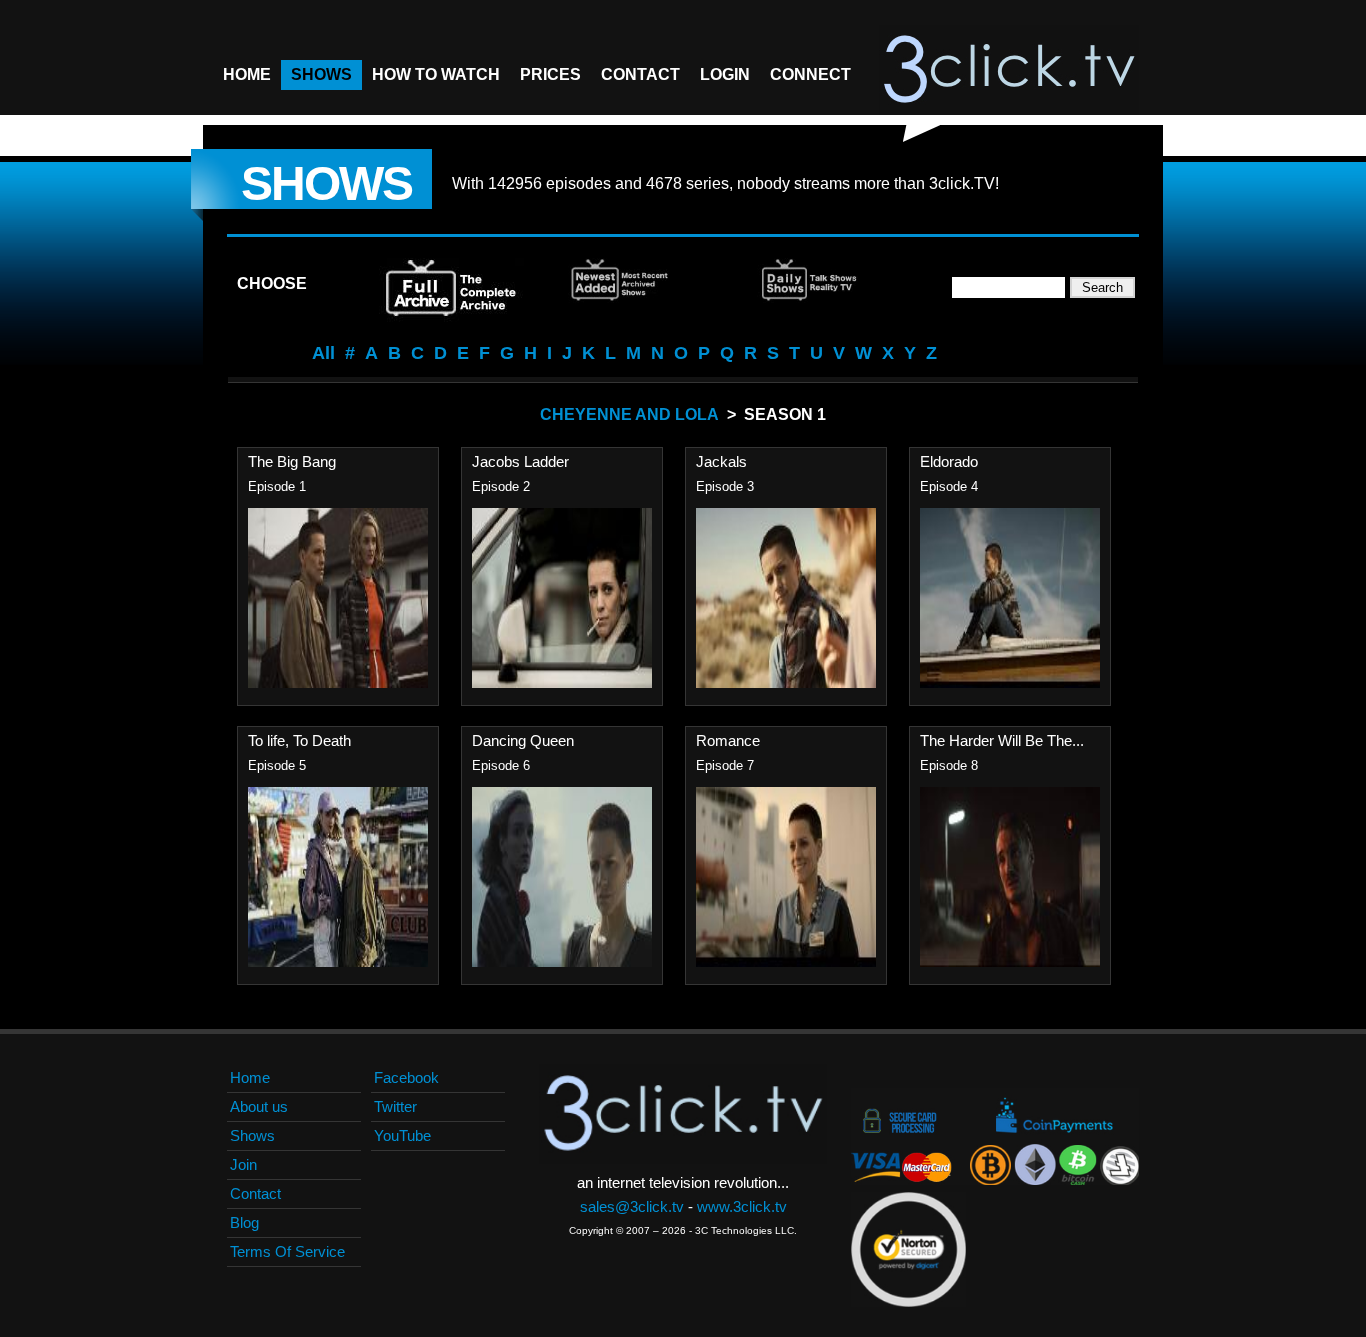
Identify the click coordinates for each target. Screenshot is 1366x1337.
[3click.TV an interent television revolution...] (1009, 70)
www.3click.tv (742, 1206)
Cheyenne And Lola (629, 414)
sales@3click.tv (632, 1206)
